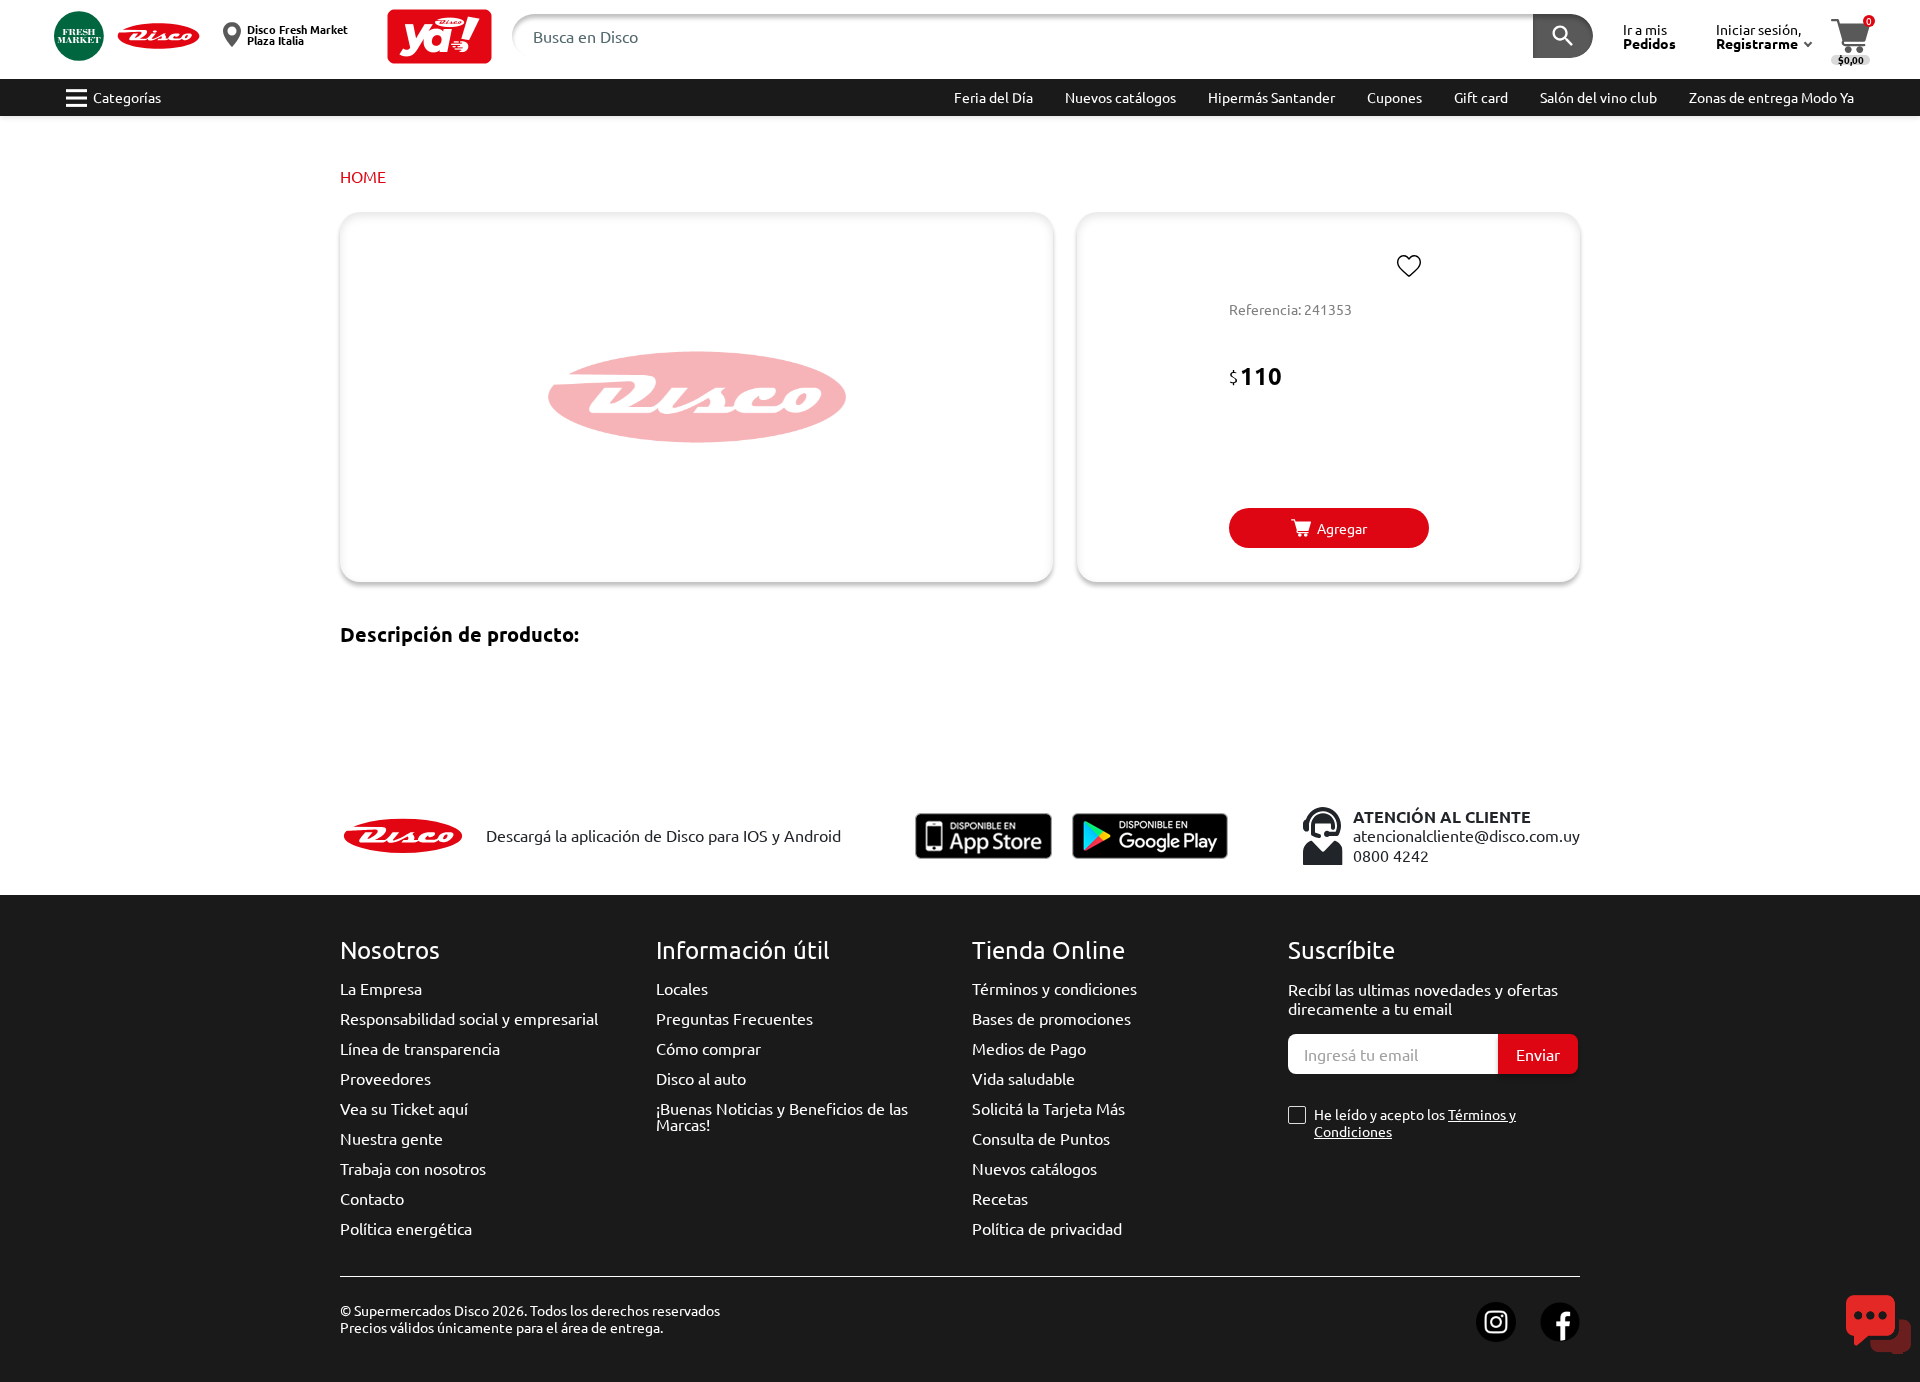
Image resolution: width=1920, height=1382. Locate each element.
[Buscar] (1563, 36)
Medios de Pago (1029, 1048)
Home (363, 176)
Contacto (372, 1198)
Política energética (406, 1228)
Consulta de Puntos (1041, 1138)
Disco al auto (701, 1078)
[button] (439, 36)
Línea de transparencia (420, 1048)
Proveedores (385, 1078)
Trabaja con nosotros (413, 1168)
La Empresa (381, 988)
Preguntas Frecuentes (734, 1018)
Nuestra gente (391, 1138)
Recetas (1000, 1198)
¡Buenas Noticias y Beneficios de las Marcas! (782, 1116)
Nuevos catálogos (1034, 1168)
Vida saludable (1023, 1078)
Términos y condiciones (1054, 988)
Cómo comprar (708, 1048)
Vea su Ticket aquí (404, 1108)
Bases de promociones (1051, 1018)
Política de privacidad (1047, 1228)
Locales (682, 988)
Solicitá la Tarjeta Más (1048, 1108)
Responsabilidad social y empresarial (469, 1018)
